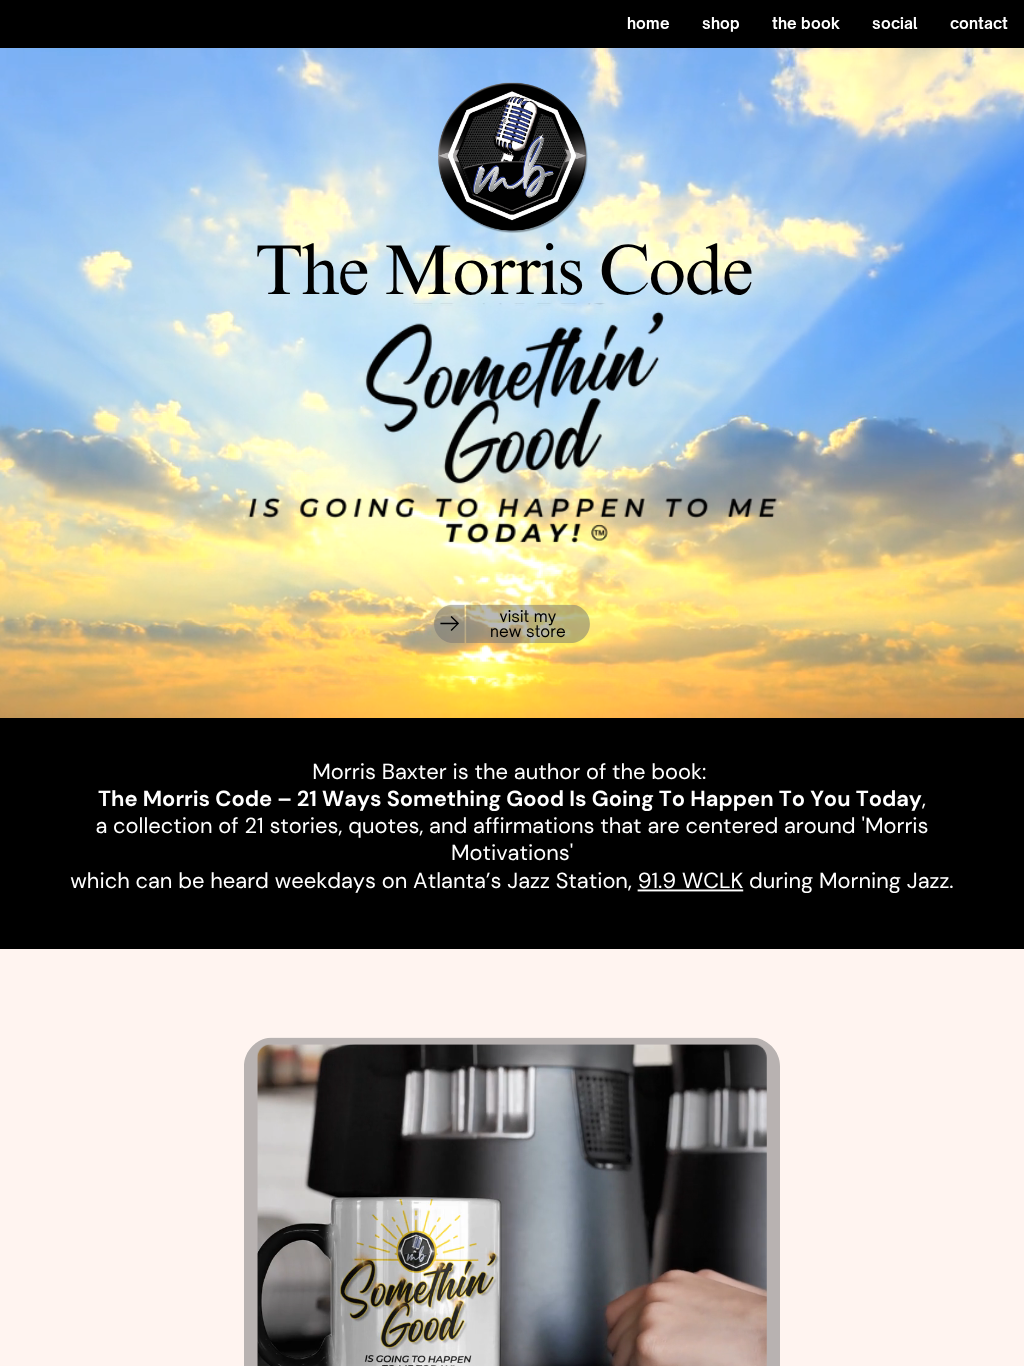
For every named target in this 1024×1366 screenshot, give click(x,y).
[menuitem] (648, 24)
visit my (528, 615)
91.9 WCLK (691, 881)
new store (528, 631)
